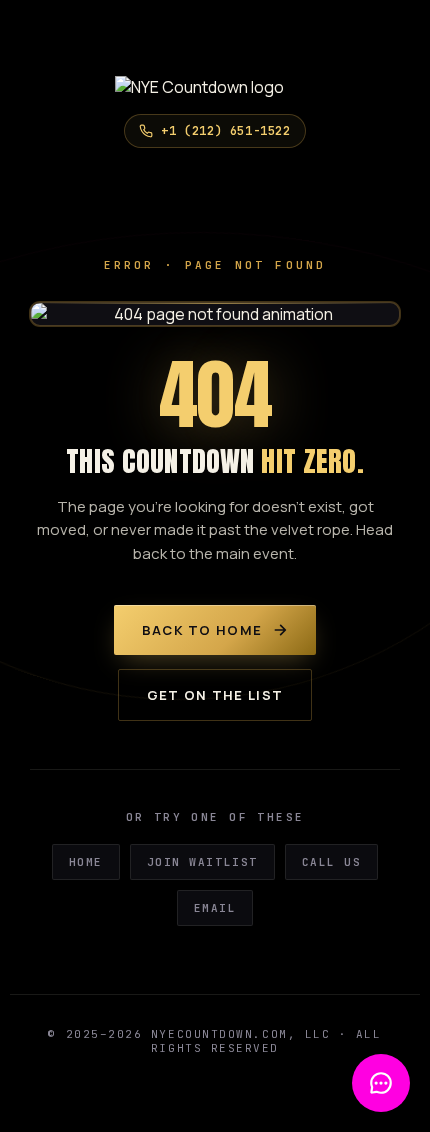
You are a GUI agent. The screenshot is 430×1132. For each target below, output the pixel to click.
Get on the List (215, 695)
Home (86, 862)
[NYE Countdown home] (215, 87)
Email (215, 908)
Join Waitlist (202, 862)
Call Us (332, 862)
